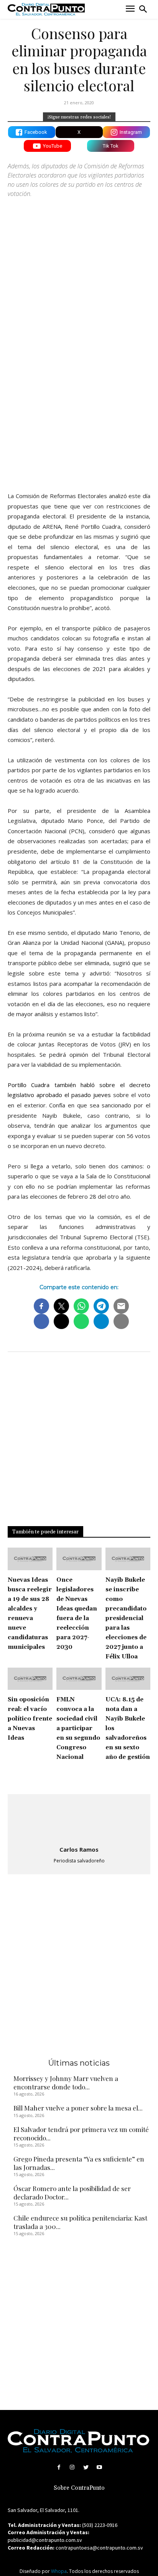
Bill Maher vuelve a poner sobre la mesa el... (78, 2108)
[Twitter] (86, 2467)
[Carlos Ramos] (79, 1821)
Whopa (59, 2571)
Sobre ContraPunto (79, 2488)
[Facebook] (59, 2467)
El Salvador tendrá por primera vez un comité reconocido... (81, 2134)
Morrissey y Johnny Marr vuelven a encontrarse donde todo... (66, 2083)
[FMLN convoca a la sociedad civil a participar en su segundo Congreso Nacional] (79, 1679)
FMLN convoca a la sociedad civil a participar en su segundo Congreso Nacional (78, 1728)
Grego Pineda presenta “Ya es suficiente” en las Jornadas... (79, 2163)
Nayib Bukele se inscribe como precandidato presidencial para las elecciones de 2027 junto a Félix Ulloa (126, 1618)
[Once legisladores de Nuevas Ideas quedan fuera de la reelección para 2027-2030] (79, 1559)
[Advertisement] (79, 400)
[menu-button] (130, 9)
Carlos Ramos (79, 1849)
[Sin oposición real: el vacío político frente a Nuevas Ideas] (30, 1679)
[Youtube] (99, 2467)
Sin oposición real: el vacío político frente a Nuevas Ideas (30, 1719)
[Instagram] (72, 2467)
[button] (143, 9)
